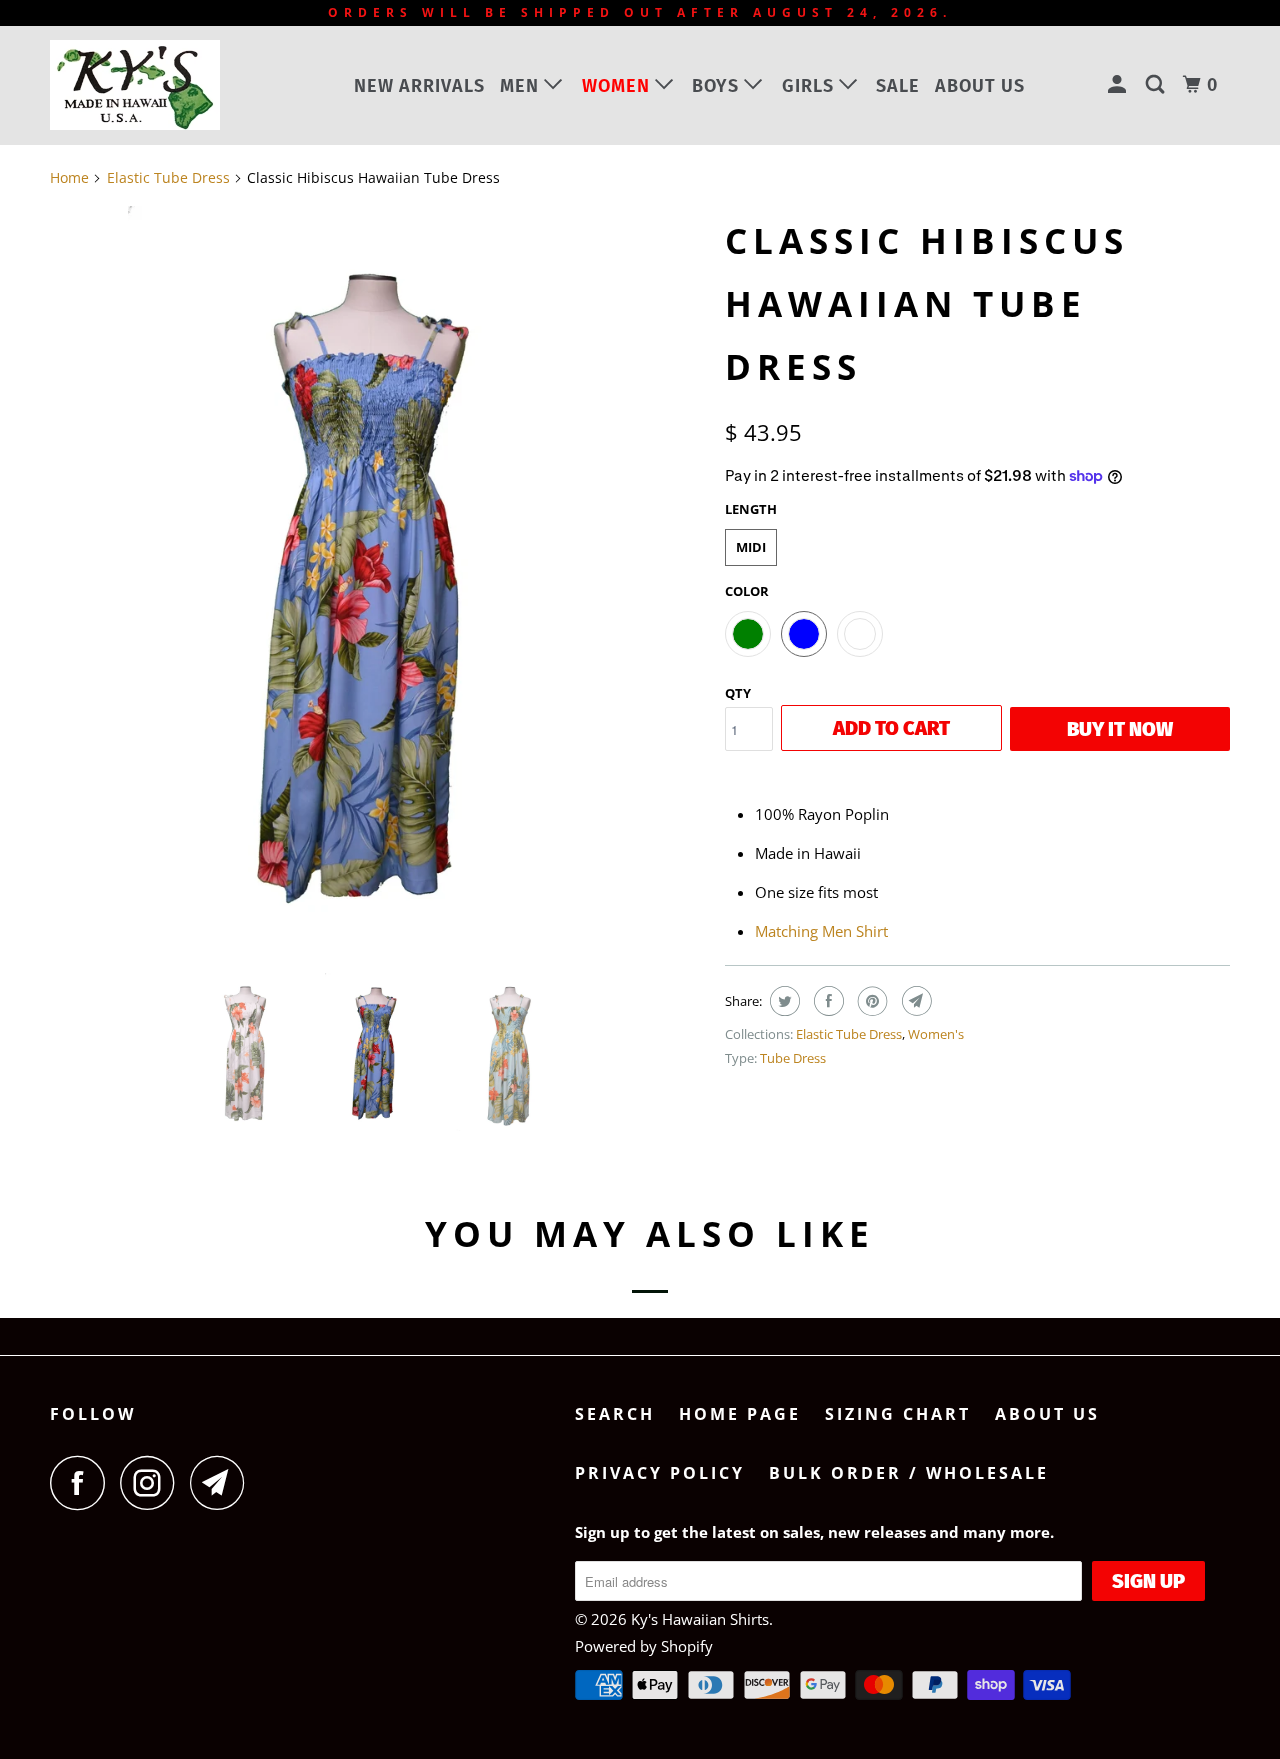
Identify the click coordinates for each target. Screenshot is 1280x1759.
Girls (810, 86)
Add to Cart (891, 728)
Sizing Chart (898, 1414)
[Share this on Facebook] (826, 1001)
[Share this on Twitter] (782, 1001)
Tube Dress (793, 1058)
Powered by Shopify (644, 1646)
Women (618, 86)
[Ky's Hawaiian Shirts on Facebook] (83, 1482)
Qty (738, 693)
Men (522, 86)
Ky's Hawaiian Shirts (700, 1619)
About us (980, 86)
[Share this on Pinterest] (870, 1001)
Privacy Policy (660, 1473)
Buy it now (1120, 729)
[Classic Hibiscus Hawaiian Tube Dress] (377, 582)
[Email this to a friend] (914, 1001)
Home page (740, 1414)
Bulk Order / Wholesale (909, 1473)
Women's (936, 1034)
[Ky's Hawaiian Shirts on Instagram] (153, 1482)
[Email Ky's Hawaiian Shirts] (223, 1482)
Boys (718, 86)
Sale (898, 86)
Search (615, 1414)
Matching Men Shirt (821, 931)
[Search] (1157, 85)
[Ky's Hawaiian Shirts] (152, 85)
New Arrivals (419, 86)
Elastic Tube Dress (849, 1034)
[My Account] (1119, 85)
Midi (751, 547)
